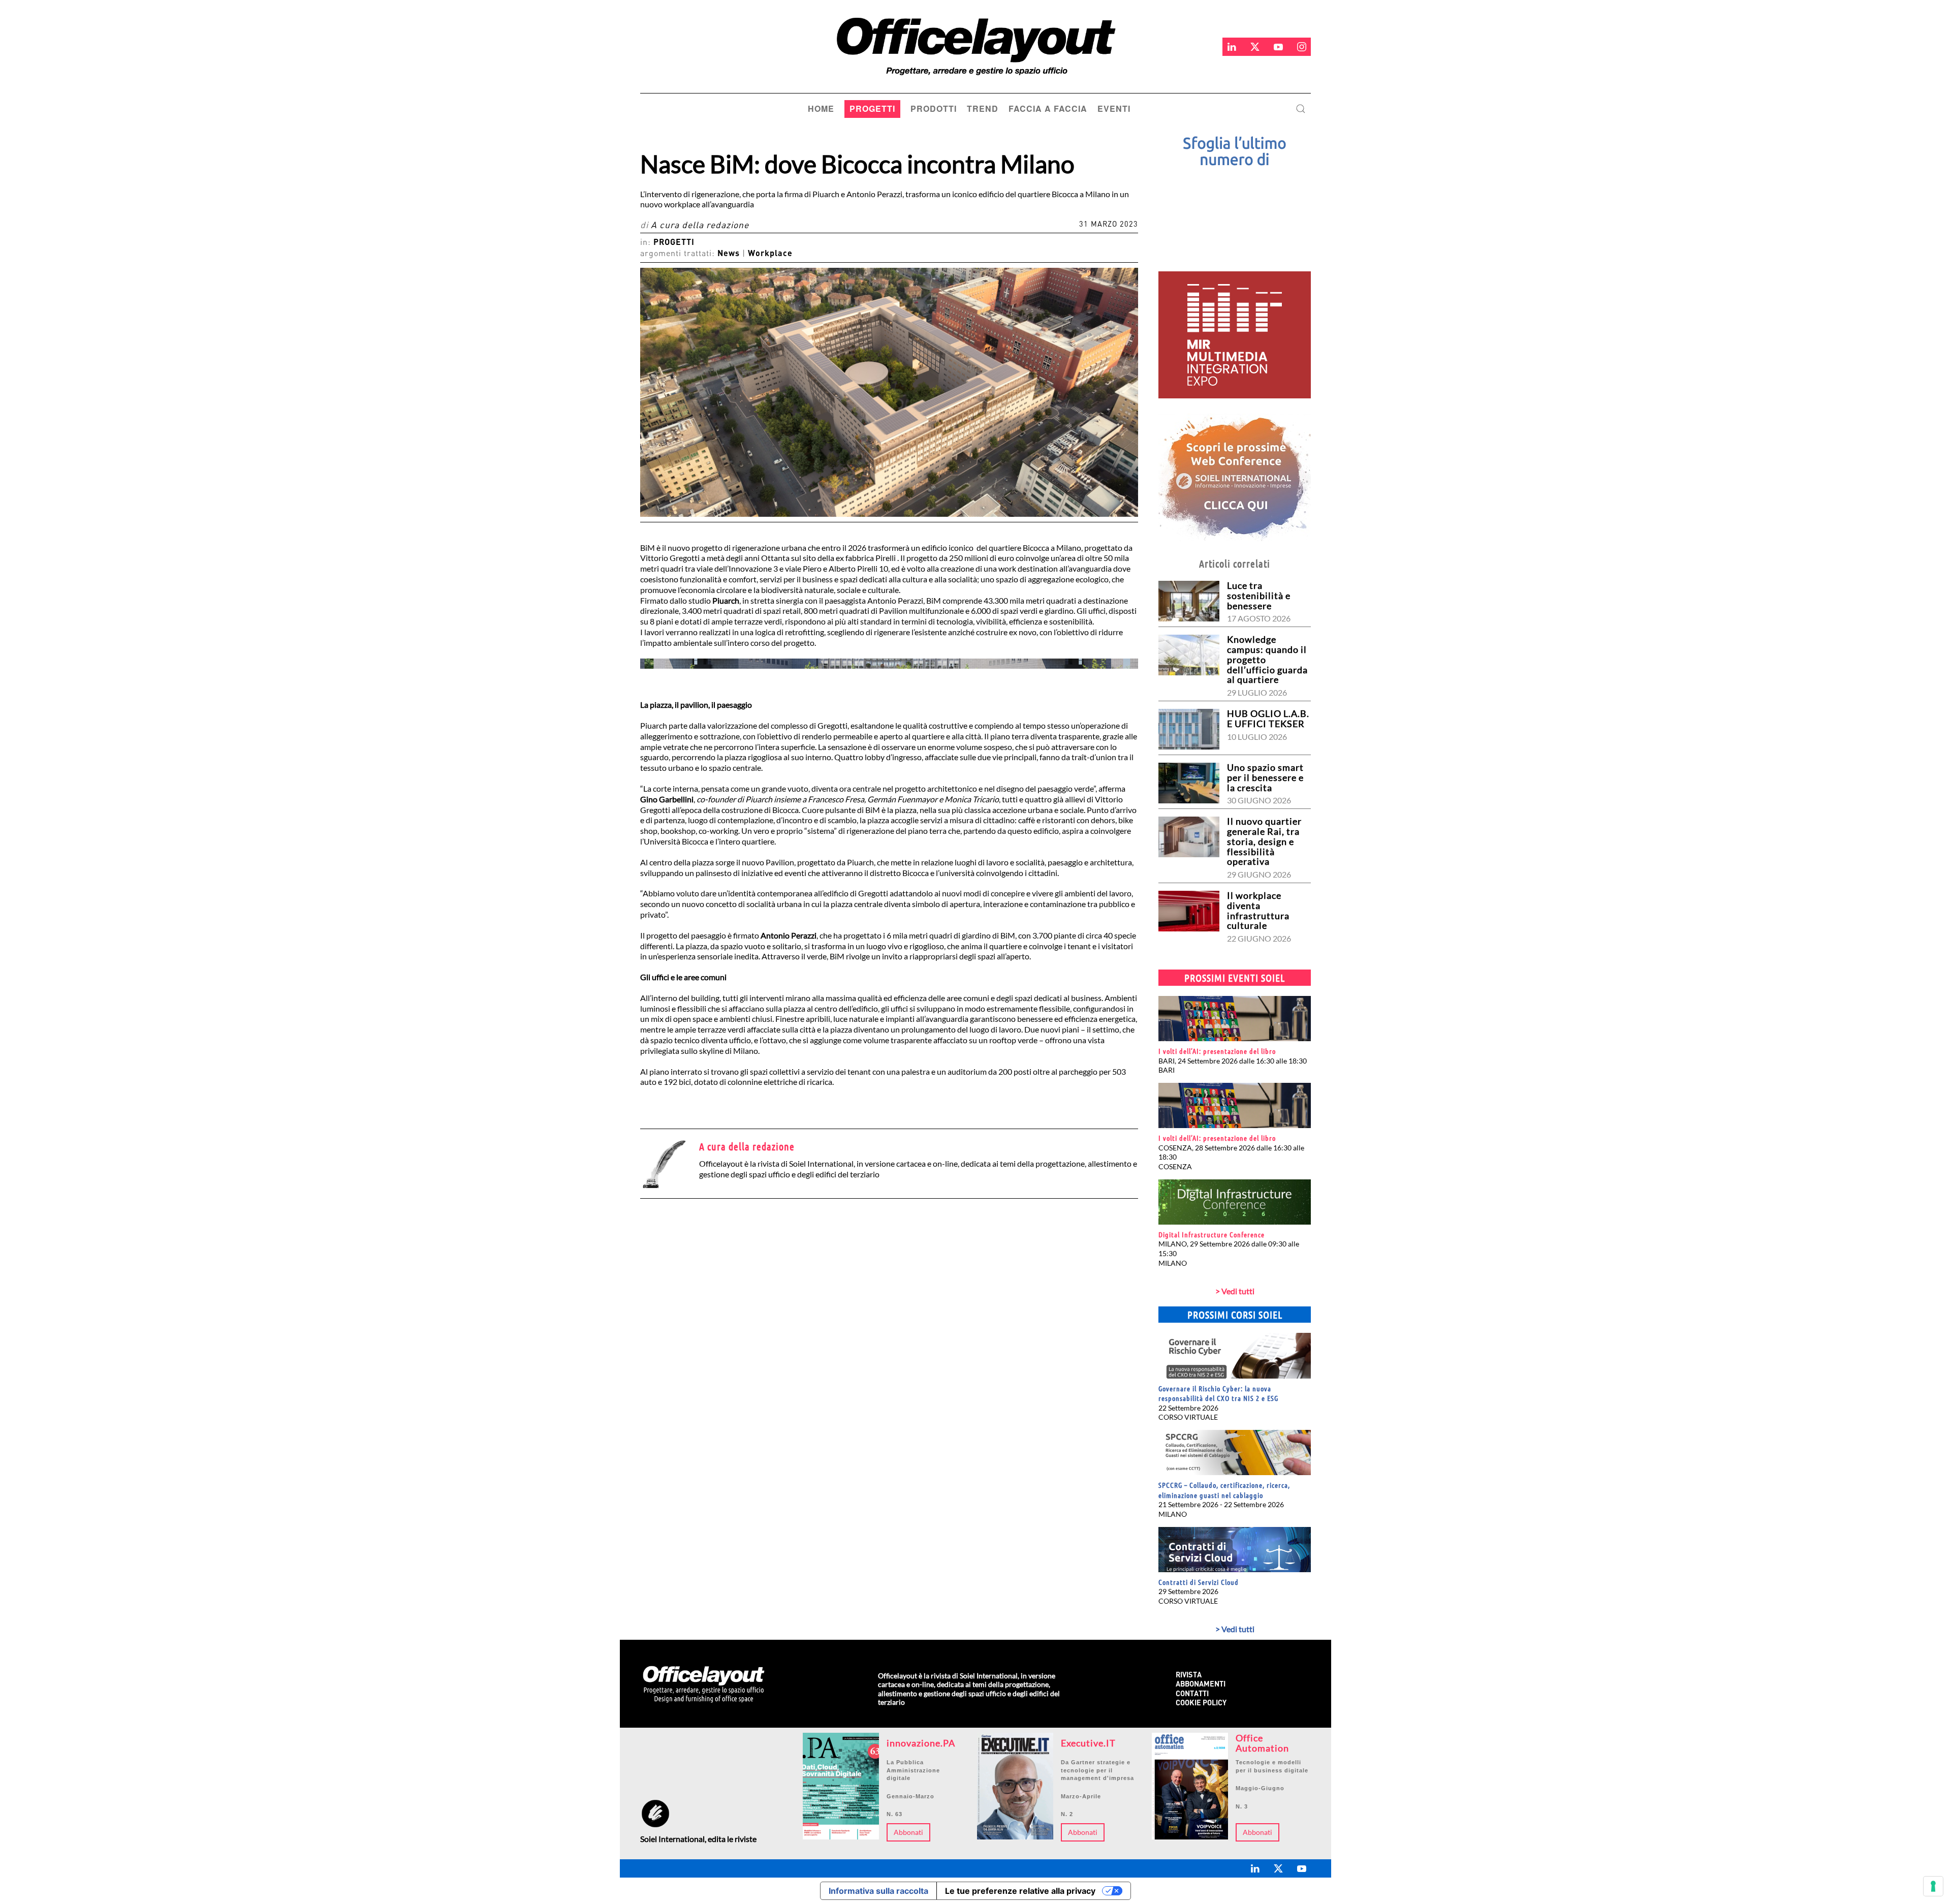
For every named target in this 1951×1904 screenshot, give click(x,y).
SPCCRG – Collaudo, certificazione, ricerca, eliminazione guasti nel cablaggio (1224, 1490)
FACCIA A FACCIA (1048, 108)
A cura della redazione (700, 226)
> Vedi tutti (1235, 1291)
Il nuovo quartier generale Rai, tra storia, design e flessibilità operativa (1264, 841)
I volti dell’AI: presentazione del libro (1217, 1051)
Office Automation (1262, 1743)
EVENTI (1114, 108)
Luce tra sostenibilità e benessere (1259, 596)
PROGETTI (872, 108)
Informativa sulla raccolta (878, 1891)
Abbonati (908, 1832)
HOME (821, 108)
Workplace (770, 254)
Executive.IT (1088, 1743)
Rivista (1189, 1676)
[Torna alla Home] (970, 46)
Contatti (1192, 1694)
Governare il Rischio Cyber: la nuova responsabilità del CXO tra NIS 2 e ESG (1218, 1393)
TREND (983, 108)
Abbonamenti (1201, 1685)
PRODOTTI (934, 108)
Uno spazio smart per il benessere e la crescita (1265, 777)
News (729, 254)
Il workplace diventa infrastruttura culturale (1258, 910)
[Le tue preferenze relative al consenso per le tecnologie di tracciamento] (1933, 1886)
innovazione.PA (921, 1743)
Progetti (674, 243)
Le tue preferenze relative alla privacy (1020, 1891)
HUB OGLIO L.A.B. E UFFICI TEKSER (1268, 719)
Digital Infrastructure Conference (1211, 1234)
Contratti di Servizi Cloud (1199, 1582)
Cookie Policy (1201, 1704)
